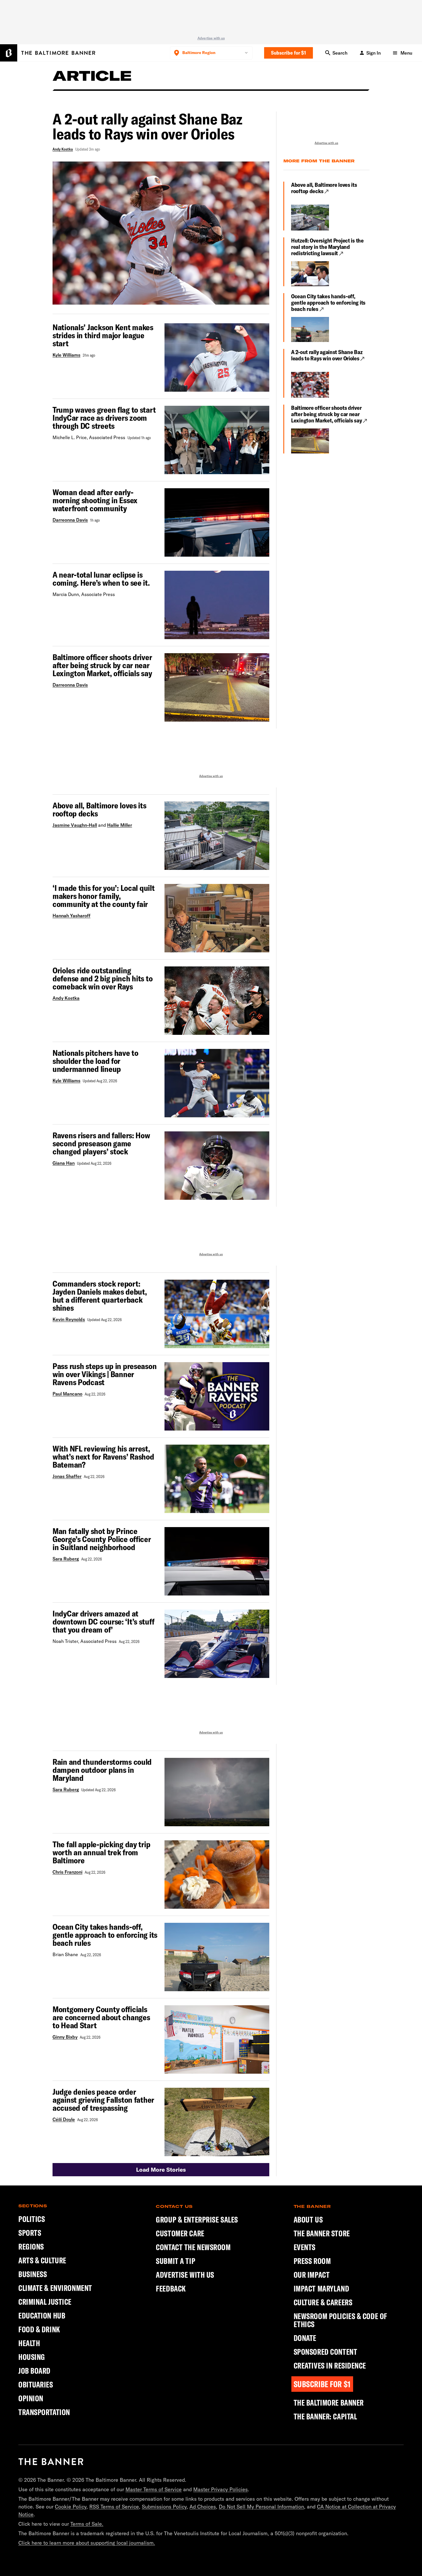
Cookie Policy (71, 2507)
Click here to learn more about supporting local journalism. (87, 2543)
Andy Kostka (63, 149)
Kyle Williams (66, 355)
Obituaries (36, 2384)
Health (29, 2343)
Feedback (171, 2289)
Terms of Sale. (87, 2524)
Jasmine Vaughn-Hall (75, 825)
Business (33, 2274)
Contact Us (174, 2206)
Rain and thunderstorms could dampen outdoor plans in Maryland (102, 1770)
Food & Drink (39, 2329)
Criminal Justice (45, 2302)
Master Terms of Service (154, 2489)
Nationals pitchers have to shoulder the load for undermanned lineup (95, 1061)
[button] (161, 2170)
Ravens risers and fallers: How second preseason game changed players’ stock (101, 1143)
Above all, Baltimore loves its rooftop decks (324, 188)
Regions (31, 2247)
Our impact (312, 2275)
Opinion (31, 2398)
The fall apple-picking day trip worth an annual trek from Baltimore (101, 1852)
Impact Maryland (321, 2289)
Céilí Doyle (64, 2119)
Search (340, 53)
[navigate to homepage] (48, 53)
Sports (30, 2233)
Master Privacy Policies (220, 2489)
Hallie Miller (120, 825)
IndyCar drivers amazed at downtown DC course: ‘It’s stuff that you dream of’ (103, 1622)
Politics (32, 2219)
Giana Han (64, 1163)
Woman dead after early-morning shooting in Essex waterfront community (95, 500)
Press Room (312, 2261)
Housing (32, 2357)
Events (305, 2247)
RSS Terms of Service (114, 2507)
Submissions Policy (164, 2507)
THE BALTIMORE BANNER (329, 2403)
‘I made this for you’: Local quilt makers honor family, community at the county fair (103, 896)
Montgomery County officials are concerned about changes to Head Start (101, 2017)
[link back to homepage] (51, 2462)
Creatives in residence (330, 2366)
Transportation (44, 2412)
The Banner (312, 2206)
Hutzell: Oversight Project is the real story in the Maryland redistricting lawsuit (327, 247)
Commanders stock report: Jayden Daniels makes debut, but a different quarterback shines (100, 1296)
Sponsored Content (326, 2352)
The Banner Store (322, 2233)
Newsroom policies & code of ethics (340, 2320)
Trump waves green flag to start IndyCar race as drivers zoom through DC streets (104, 418)
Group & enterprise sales (197, 2220)
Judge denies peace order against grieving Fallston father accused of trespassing (103, 2100)
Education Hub (42, 2315)
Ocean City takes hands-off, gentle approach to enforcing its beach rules (328, 303)
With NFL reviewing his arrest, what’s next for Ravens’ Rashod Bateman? (103, 1457)
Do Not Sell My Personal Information (261, 2507)
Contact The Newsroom (193, 2247)
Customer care (180, 2233)
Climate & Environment (55, 2288)
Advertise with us (211, 38)
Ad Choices (203, 2507)
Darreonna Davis (70, 520)
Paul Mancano (67, 1394)
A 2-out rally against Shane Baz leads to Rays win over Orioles (327, 355)
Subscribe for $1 (289, 53)
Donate (305, 2338)
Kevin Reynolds (69, 1319)
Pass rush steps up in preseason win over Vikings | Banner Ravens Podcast (104, 1374)
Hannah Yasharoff (71, 916)
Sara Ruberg (66, 1559)
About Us (308, 2220)
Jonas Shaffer (67, 1476)
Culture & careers (323, 2302)
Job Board (34, 2371)
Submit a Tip (176, 2261)
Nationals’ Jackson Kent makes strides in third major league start (103, 335)
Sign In (373, 53)
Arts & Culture (42, 2260)
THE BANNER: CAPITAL (325, 2417)
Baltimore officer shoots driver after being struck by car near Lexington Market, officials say (102, 665)
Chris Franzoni (67, 1872)
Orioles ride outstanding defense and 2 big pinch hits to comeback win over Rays (102, 979)
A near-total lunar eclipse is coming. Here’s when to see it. (101, 579)
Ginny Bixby (65, 2037)
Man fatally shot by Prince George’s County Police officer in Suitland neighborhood (102, 1539)
